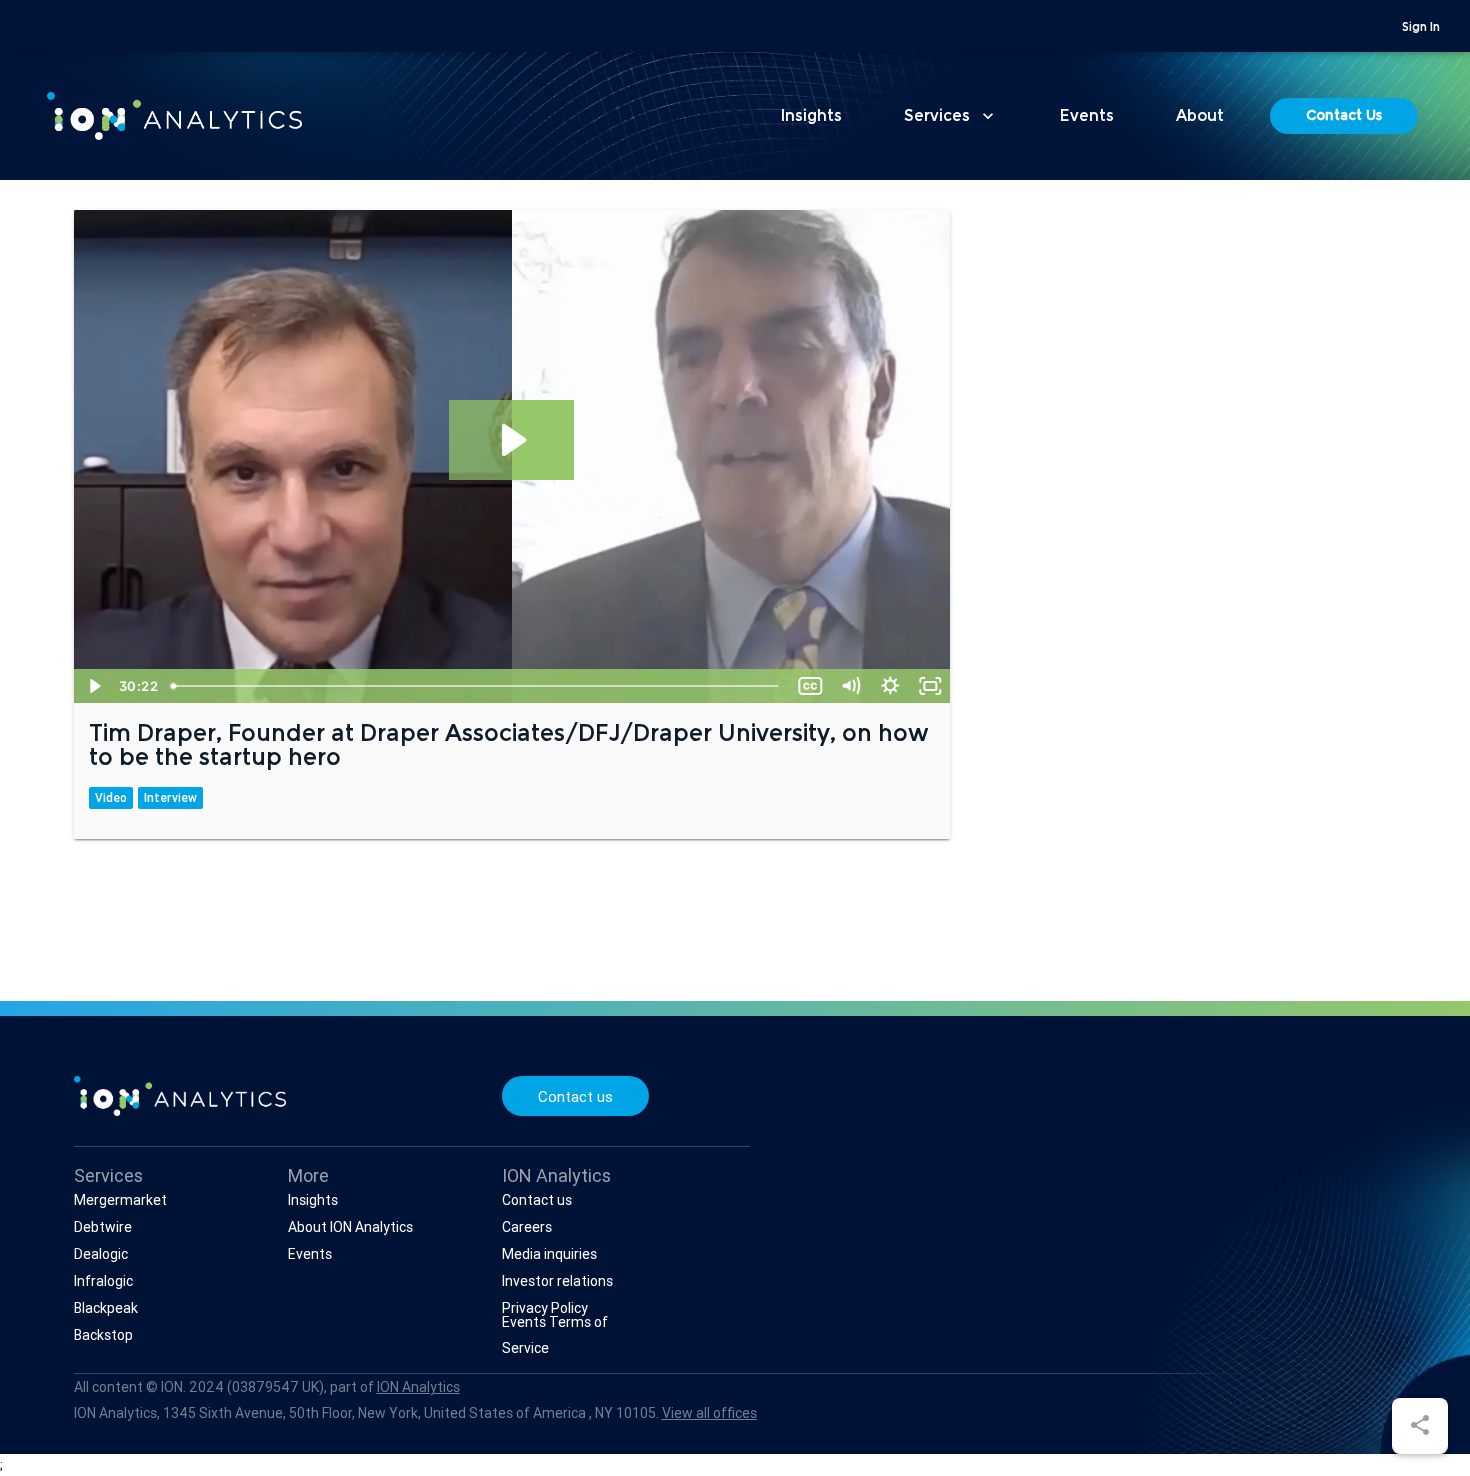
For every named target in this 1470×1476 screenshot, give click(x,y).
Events (1087, 117)
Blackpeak (106, 1308)
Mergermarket (120, 1200)
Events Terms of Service (555, 1335)
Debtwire (103, 1227)
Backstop (103, 1335)
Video (111, 797)
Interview (170, 797)
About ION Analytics (350, 1227)
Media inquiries (549, 1254)
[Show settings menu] (890, 686)
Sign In (1421, 28)
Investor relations (557, 1281)
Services (951, 116)
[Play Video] (94, 686)
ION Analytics (418, 1387)
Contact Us (1344, 117)
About (1200, 117)
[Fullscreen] (930, 686)
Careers (527, 1227)
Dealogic (101, 1254)
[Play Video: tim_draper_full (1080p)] (511, 440)
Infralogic (103, 1281)
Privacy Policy (545, 1308)
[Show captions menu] (810, 686)
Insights (811, 117)
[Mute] (850, 686)
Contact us (575, 1096)
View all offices (709, 1413)
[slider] (476, 686)
